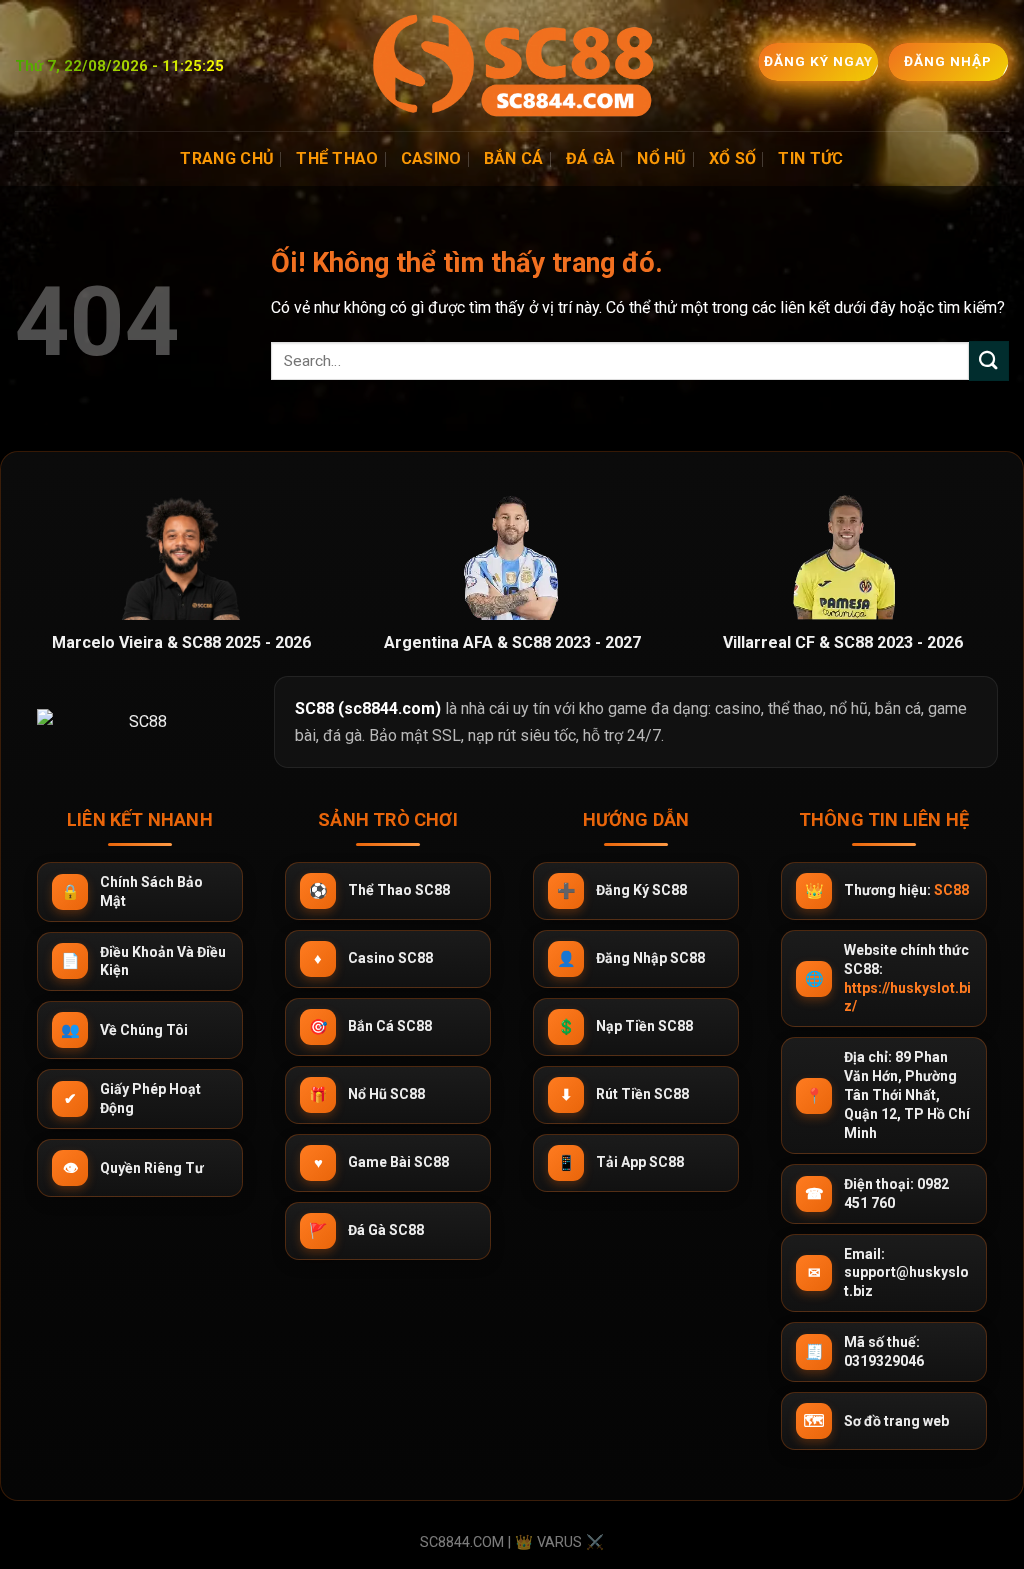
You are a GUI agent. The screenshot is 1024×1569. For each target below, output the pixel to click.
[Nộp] (989, 360)
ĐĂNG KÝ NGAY (819, 61)
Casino (431, 158)
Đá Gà (591, 158)
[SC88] (512, 65)
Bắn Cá (514, 158)
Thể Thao (337, 158)
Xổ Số (733, 158)
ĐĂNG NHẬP (949, 61)
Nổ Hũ (662, 158)
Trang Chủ (227, 158)
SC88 (951, 890)
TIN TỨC (810, 158)
